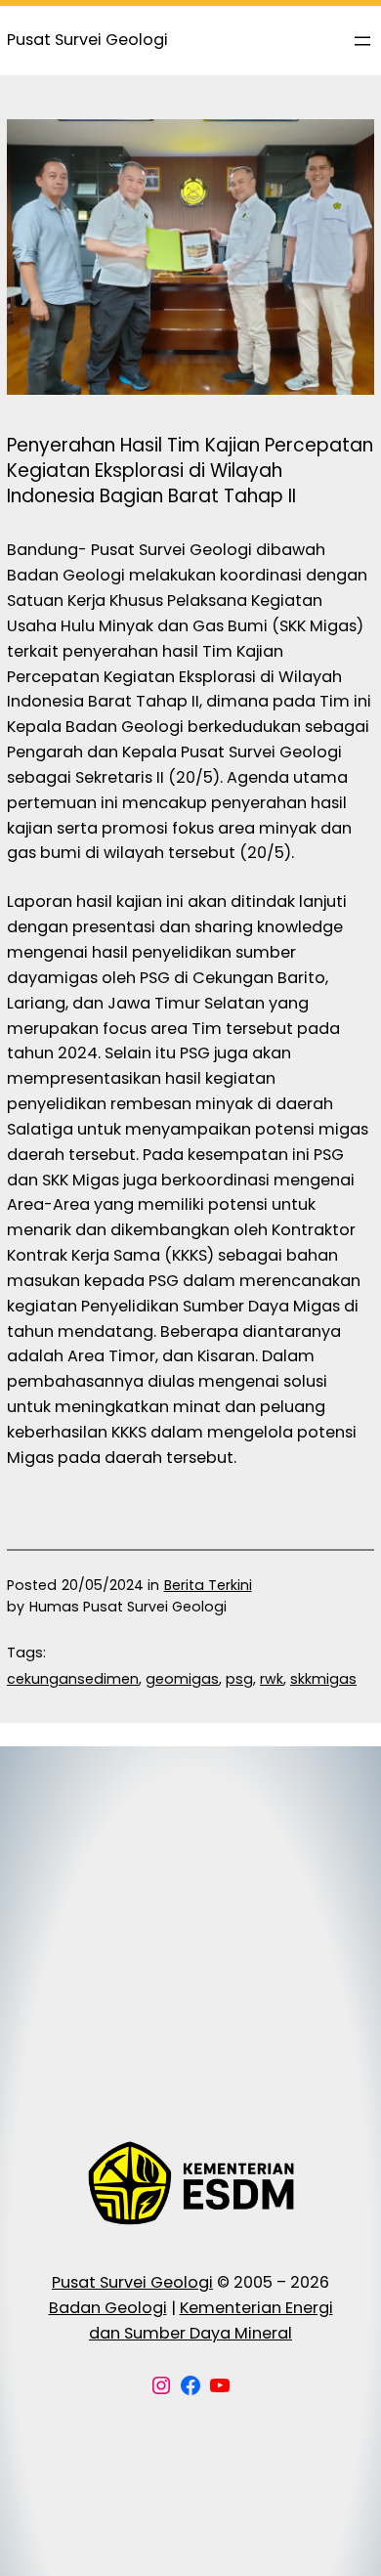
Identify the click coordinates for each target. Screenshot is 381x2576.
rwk (272, 1679)
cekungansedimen (73, 1679)
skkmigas (323, 1679)
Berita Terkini (208, 1585)
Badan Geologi (108, 2308)
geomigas (182, 1679)
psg (239, 1679)
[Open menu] (362, 41)
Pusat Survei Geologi (132, 2282)
